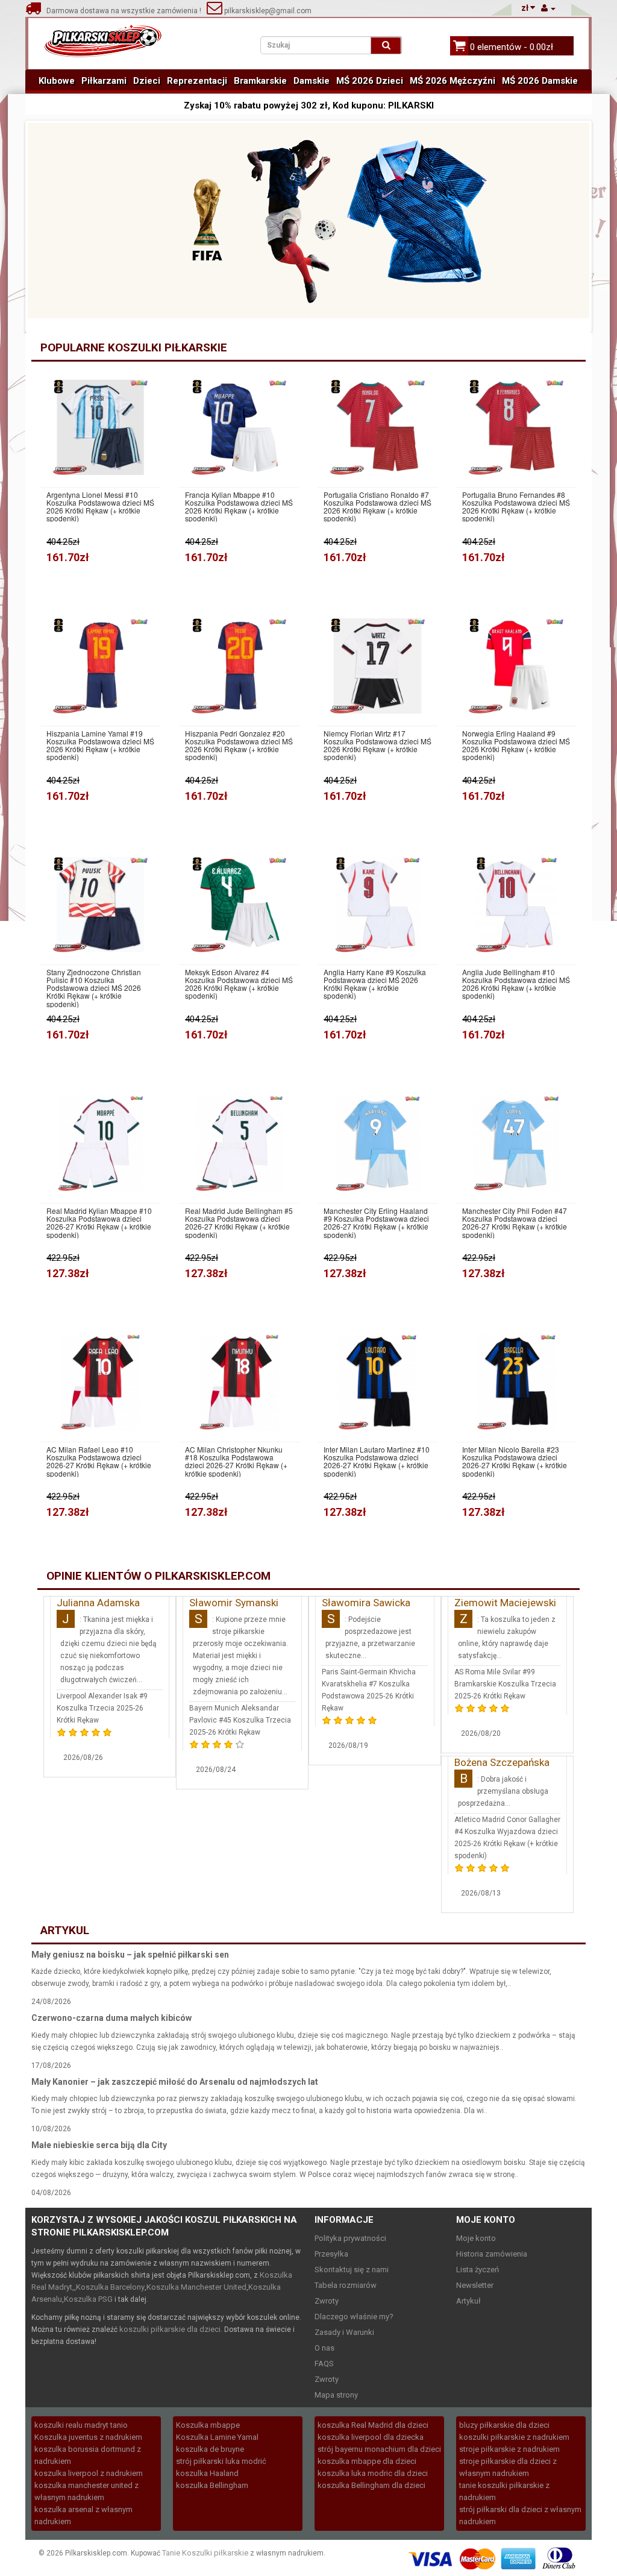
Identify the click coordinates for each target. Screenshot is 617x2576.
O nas (324, 2348)
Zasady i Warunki (344, 2332)
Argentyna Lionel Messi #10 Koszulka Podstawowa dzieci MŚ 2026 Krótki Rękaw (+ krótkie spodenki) (100, 507)
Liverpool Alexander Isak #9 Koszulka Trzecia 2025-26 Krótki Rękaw (102, 1708)
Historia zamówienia (492, 2254)
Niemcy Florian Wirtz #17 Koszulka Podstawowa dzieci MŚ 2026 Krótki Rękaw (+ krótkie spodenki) (377, 745)
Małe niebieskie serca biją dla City (99, 2145)
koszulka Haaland (207, 2473)
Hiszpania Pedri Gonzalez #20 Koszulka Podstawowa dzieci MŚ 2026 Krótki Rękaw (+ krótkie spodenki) (239, 745)
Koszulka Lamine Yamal (217, 2437)
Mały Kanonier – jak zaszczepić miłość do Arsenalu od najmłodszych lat (175, 2082)
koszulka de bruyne (210, 2449)
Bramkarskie (260, 81)
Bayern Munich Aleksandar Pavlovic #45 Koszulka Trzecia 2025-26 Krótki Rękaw (240, 1720)
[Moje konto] (548, 8)
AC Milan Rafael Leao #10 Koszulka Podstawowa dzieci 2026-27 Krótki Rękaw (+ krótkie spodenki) (99, 1461)
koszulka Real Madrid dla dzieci (373, 2425)
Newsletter (475, 2285)
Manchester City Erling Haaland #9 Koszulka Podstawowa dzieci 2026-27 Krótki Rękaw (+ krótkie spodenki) (376, 1223)
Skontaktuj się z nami (352, 2270)
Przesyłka (331, 2254)
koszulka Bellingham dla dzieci (371, 2485)
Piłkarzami (104, 81)
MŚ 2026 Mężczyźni (453, 81)
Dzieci (147, 81)
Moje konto (476, 2238)
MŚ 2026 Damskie (540, 81)
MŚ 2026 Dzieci (370, 81)
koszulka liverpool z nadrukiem (89, 2473)
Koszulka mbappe (208, 2425)
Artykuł (468, 2301)
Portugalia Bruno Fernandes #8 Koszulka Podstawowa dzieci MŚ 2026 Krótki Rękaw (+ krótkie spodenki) (516, 507)
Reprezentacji (197, 81)
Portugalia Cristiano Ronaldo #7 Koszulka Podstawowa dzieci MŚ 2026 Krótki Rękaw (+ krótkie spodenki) (377, 507)
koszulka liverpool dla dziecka (371, 2437)
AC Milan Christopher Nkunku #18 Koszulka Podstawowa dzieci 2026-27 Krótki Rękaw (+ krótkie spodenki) (236, 1461)
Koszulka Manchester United (196, 2287)
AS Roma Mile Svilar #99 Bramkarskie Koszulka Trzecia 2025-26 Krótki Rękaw (505, 1684)
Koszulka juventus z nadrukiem (88, 2437)
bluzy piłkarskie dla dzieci (504, 2425)
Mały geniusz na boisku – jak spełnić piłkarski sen (130, 1955)
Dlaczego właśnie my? (354, 2317)
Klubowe (57, 81)
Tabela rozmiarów (346, 2285)
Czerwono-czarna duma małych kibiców (111, 2018)
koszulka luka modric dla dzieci (373, 2473)
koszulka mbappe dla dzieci (367, 2461)
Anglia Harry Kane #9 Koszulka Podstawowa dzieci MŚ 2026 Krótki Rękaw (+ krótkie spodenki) (375, 984)
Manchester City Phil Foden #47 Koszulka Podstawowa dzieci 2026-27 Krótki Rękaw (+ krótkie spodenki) (515, 1223)
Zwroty (327, 2301)
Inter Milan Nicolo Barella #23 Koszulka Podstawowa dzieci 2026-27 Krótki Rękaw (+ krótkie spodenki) (515, 1461)
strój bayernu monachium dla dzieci (379, 2449)
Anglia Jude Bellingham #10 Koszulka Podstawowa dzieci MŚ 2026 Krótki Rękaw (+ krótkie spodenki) (516, 984)
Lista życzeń (478, 2270)
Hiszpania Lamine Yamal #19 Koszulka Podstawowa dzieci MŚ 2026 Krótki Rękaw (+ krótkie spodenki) (100, 745)
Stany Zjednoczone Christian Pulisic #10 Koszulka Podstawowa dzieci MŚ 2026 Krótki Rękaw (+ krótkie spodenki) (94, 988)
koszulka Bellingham (212, 2485)
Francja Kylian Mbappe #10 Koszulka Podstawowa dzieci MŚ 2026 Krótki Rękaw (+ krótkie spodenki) (239, 507)
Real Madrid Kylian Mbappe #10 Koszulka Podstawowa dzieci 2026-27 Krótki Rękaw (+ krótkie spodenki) (99, 1223)
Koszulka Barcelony (110, 2287)
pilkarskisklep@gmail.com (267, 11)
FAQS (324, 2364)
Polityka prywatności (350, 2238)
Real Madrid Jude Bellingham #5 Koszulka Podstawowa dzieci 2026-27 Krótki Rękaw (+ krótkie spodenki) (239, 1223)
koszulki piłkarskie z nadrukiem (514, 2437)
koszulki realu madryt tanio (81, 2425)
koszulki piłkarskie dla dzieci (170, 2329)
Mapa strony (336, 2395)
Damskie (312, 81)
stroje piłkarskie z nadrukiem (509, 2449)
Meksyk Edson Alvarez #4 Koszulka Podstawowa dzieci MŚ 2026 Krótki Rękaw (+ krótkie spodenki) (239, 984)
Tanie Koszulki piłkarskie (205, 2553)
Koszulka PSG (88, 2299)
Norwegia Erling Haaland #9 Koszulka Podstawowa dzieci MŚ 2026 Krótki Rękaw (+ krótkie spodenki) (516, 745)
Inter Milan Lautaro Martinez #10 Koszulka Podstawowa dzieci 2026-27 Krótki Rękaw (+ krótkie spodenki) (377, 1461)
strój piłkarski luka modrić (221, 2461)
